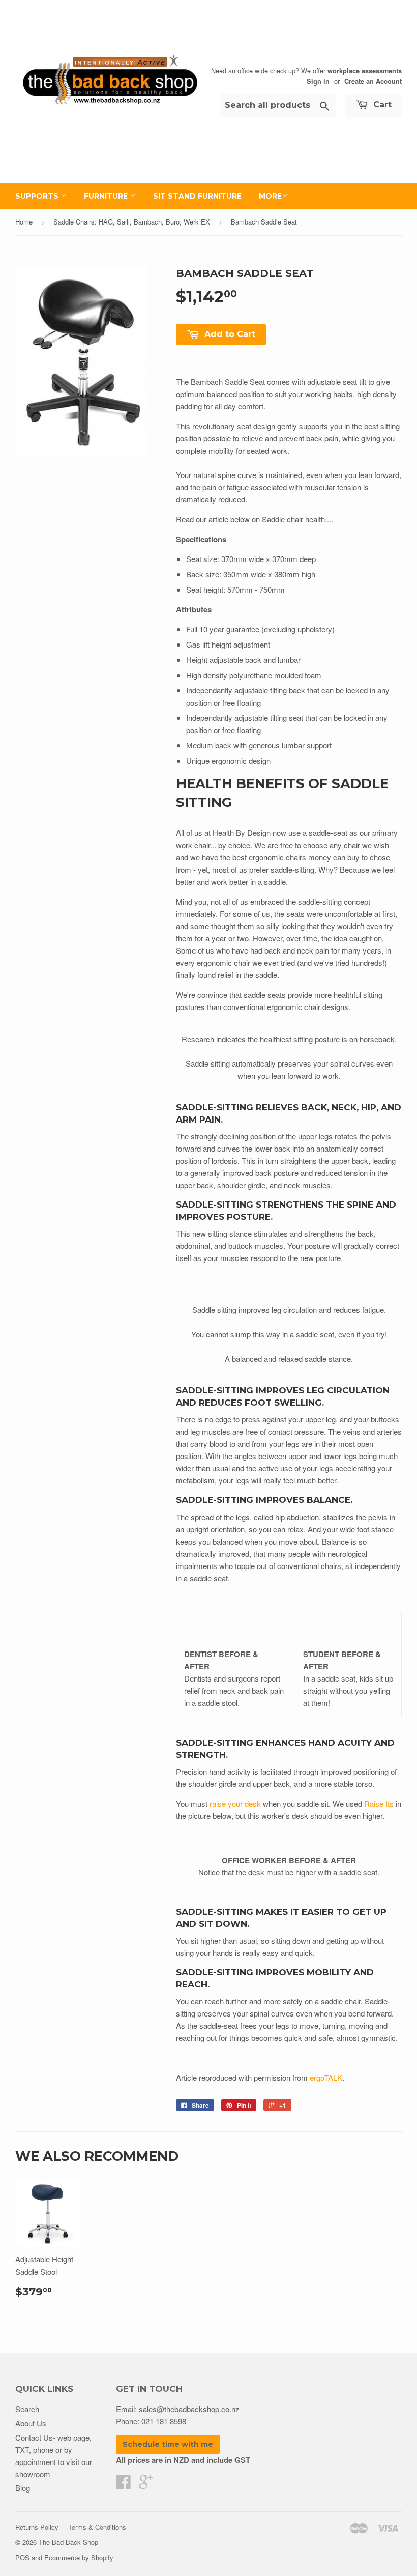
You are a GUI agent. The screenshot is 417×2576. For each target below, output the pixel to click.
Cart (381, 105)
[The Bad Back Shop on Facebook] (124, 2485)
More (270, 196)
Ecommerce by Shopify (79, 2557)
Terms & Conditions (97, 2527)
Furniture (107, 196)
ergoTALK (326, 2077)
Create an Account (373, 81)
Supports (38, 196)
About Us (31, 2423)
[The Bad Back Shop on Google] (146, 2485)
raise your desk (235, 1803)
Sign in (318, 81)
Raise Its (379, 1803)
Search (27, 2409)
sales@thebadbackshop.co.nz (189, 2409)
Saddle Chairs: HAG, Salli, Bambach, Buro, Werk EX (132, 222)
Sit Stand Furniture (197, 196)
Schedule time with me (168, 2444)
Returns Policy (37, 2527)
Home (24, 222)
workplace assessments (365, 71)
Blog (23, 2488)
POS (22, 2557)
